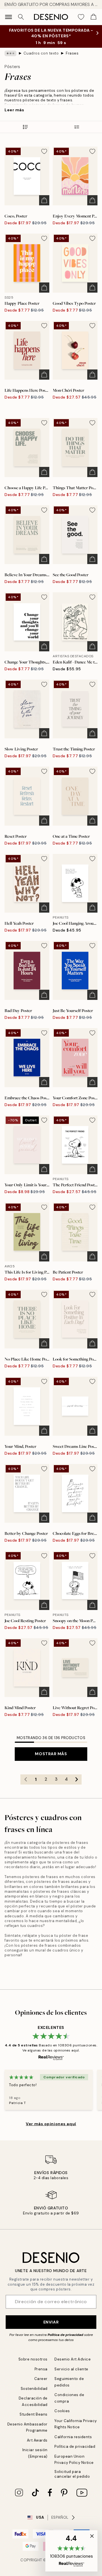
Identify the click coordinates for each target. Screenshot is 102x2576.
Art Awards (37, 2440)
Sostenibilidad (34, 2389)
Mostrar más (51, 1754)
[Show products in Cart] (93, 17)
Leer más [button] (14, 110)
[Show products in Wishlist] (81, 17)
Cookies (62, 2411)
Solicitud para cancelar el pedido (72, 2474)
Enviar (51, 2322)
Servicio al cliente (71, 2369)
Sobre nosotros (33, 2359)
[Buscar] (21, 17)
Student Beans (34, 2414)
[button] (71, 2551)
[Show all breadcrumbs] (10, 53)
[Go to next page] (76, 1779)
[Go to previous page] (25, 1779)
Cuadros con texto (41, 53)
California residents (73, 2437)
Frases (72, 53)
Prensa (41, 2369)
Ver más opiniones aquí (51, 2124)
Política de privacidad (65, 2335)
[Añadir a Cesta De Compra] (44, 200)
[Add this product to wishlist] (44, 151)
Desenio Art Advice (73, 2359)
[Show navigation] (8, 17)
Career (41, 2379)
